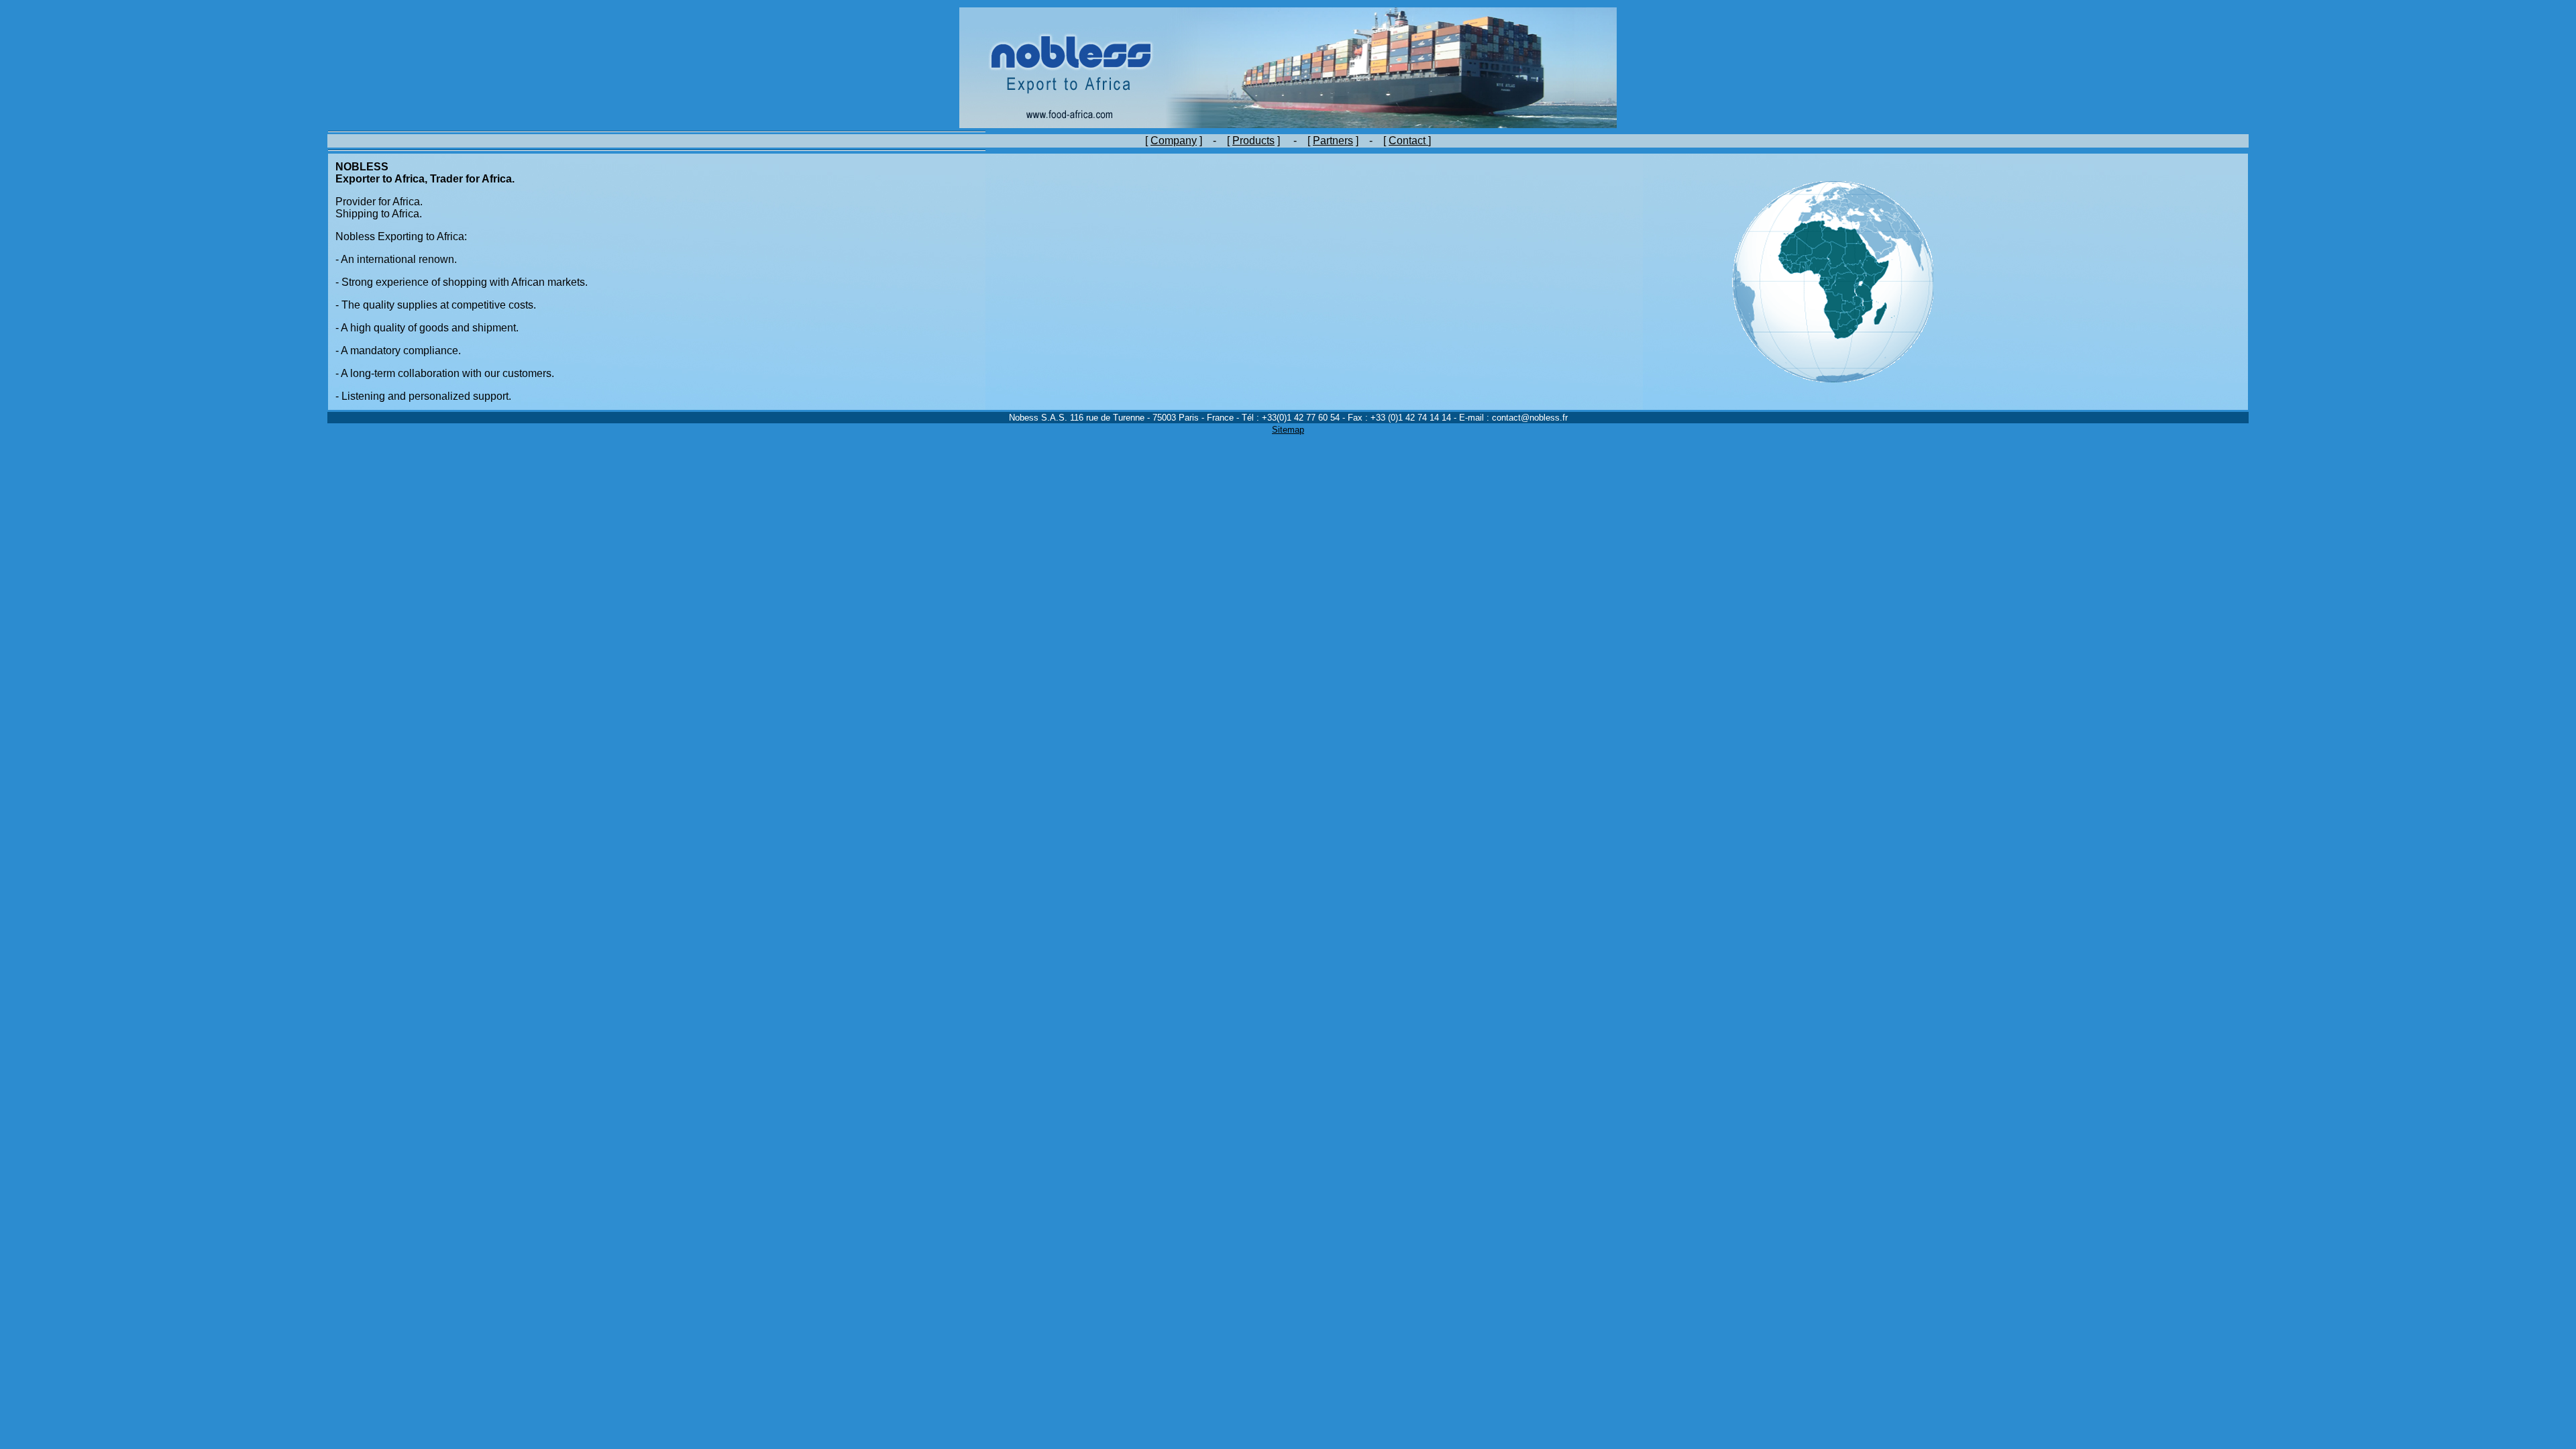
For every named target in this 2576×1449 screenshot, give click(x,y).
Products (1253, 141)
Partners (1333, 141)
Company (1174, 141)
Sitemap (1288, 430)
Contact (1408, 141)
